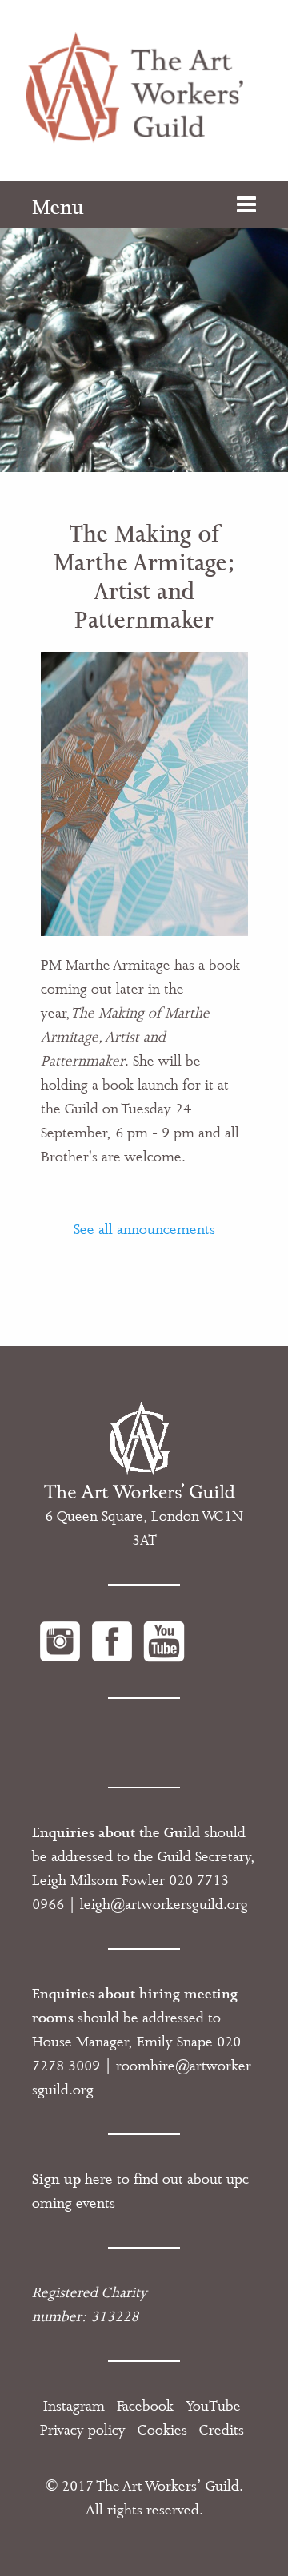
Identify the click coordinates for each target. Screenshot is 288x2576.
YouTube (213, 2406)
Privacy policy (83, 2430)
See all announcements (144, 1229)
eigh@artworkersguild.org (166, 1904)
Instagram (74, 2406)
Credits (222, 2430)
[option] (144, 326)
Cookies (162, 2430)
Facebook (145, 2406)
